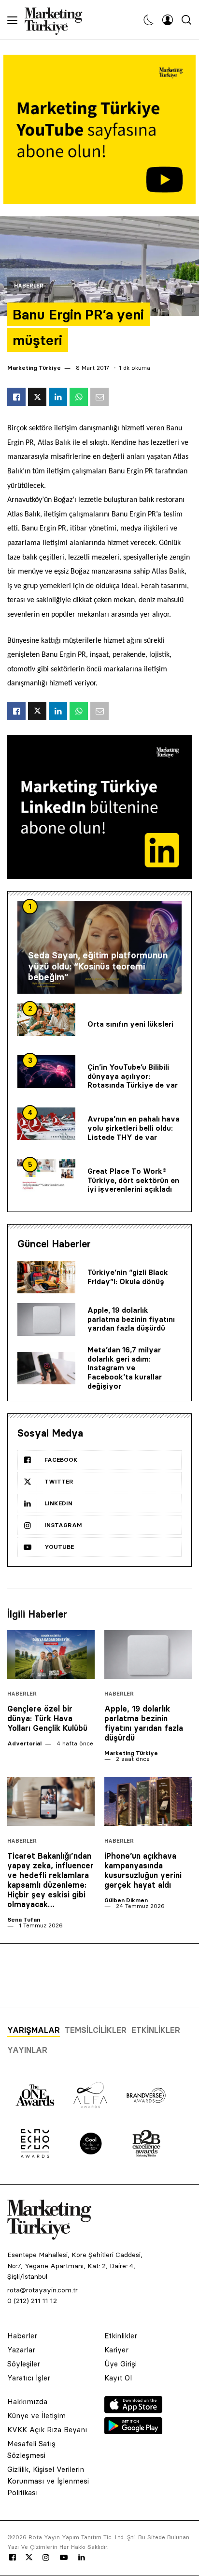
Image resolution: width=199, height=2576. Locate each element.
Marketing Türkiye (34, 368)
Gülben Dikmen (126, 1900)
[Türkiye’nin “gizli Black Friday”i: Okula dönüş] (46, 1277)
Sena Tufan (24, 1919)
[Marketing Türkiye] (57, 20)
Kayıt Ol (118, 2378)
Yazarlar (21, 2350)
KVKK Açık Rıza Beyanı (47, 2430)
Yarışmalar (34, 2030)
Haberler (29, 286)
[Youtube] (64, 2558)
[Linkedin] (82, 2558)
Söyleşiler (24, 2364)
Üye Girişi (121, 2364)
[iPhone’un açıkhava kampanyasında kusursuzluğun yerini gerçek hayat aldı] (148, 1802)
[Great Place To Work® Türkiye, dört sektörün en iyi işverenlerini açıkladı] (46, 1176)
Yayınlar (27, 2050)
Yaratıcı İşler (29, 2378)
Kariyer (116, 2350)
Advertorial (24, 1743)
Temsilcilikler (96, 2030)
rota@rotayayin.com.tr (43, 2290)
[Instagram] (45, 2558)
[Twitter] (29, 2557)
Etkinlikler (156, 2030)
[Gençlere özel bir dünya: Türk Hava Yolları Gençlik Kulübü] (51, 1655)
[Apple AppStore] (133, 2410)
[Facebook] (13, 2558)
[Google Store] (133, 2431)
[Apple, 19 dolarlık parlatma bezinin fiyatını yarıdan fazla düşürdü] (46, 1319)
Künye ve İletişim (36, 2416)
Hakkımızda (27, 2402)
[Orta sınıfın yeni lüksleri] (46, 1020)
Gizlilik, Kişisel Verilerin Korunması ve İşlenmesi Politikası (48, 2481)
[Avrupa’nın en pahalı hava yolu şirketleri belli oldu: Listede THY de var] (46, 1124)
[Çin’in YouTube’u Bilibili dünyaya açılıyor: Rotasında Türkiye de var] (46, 1072)
